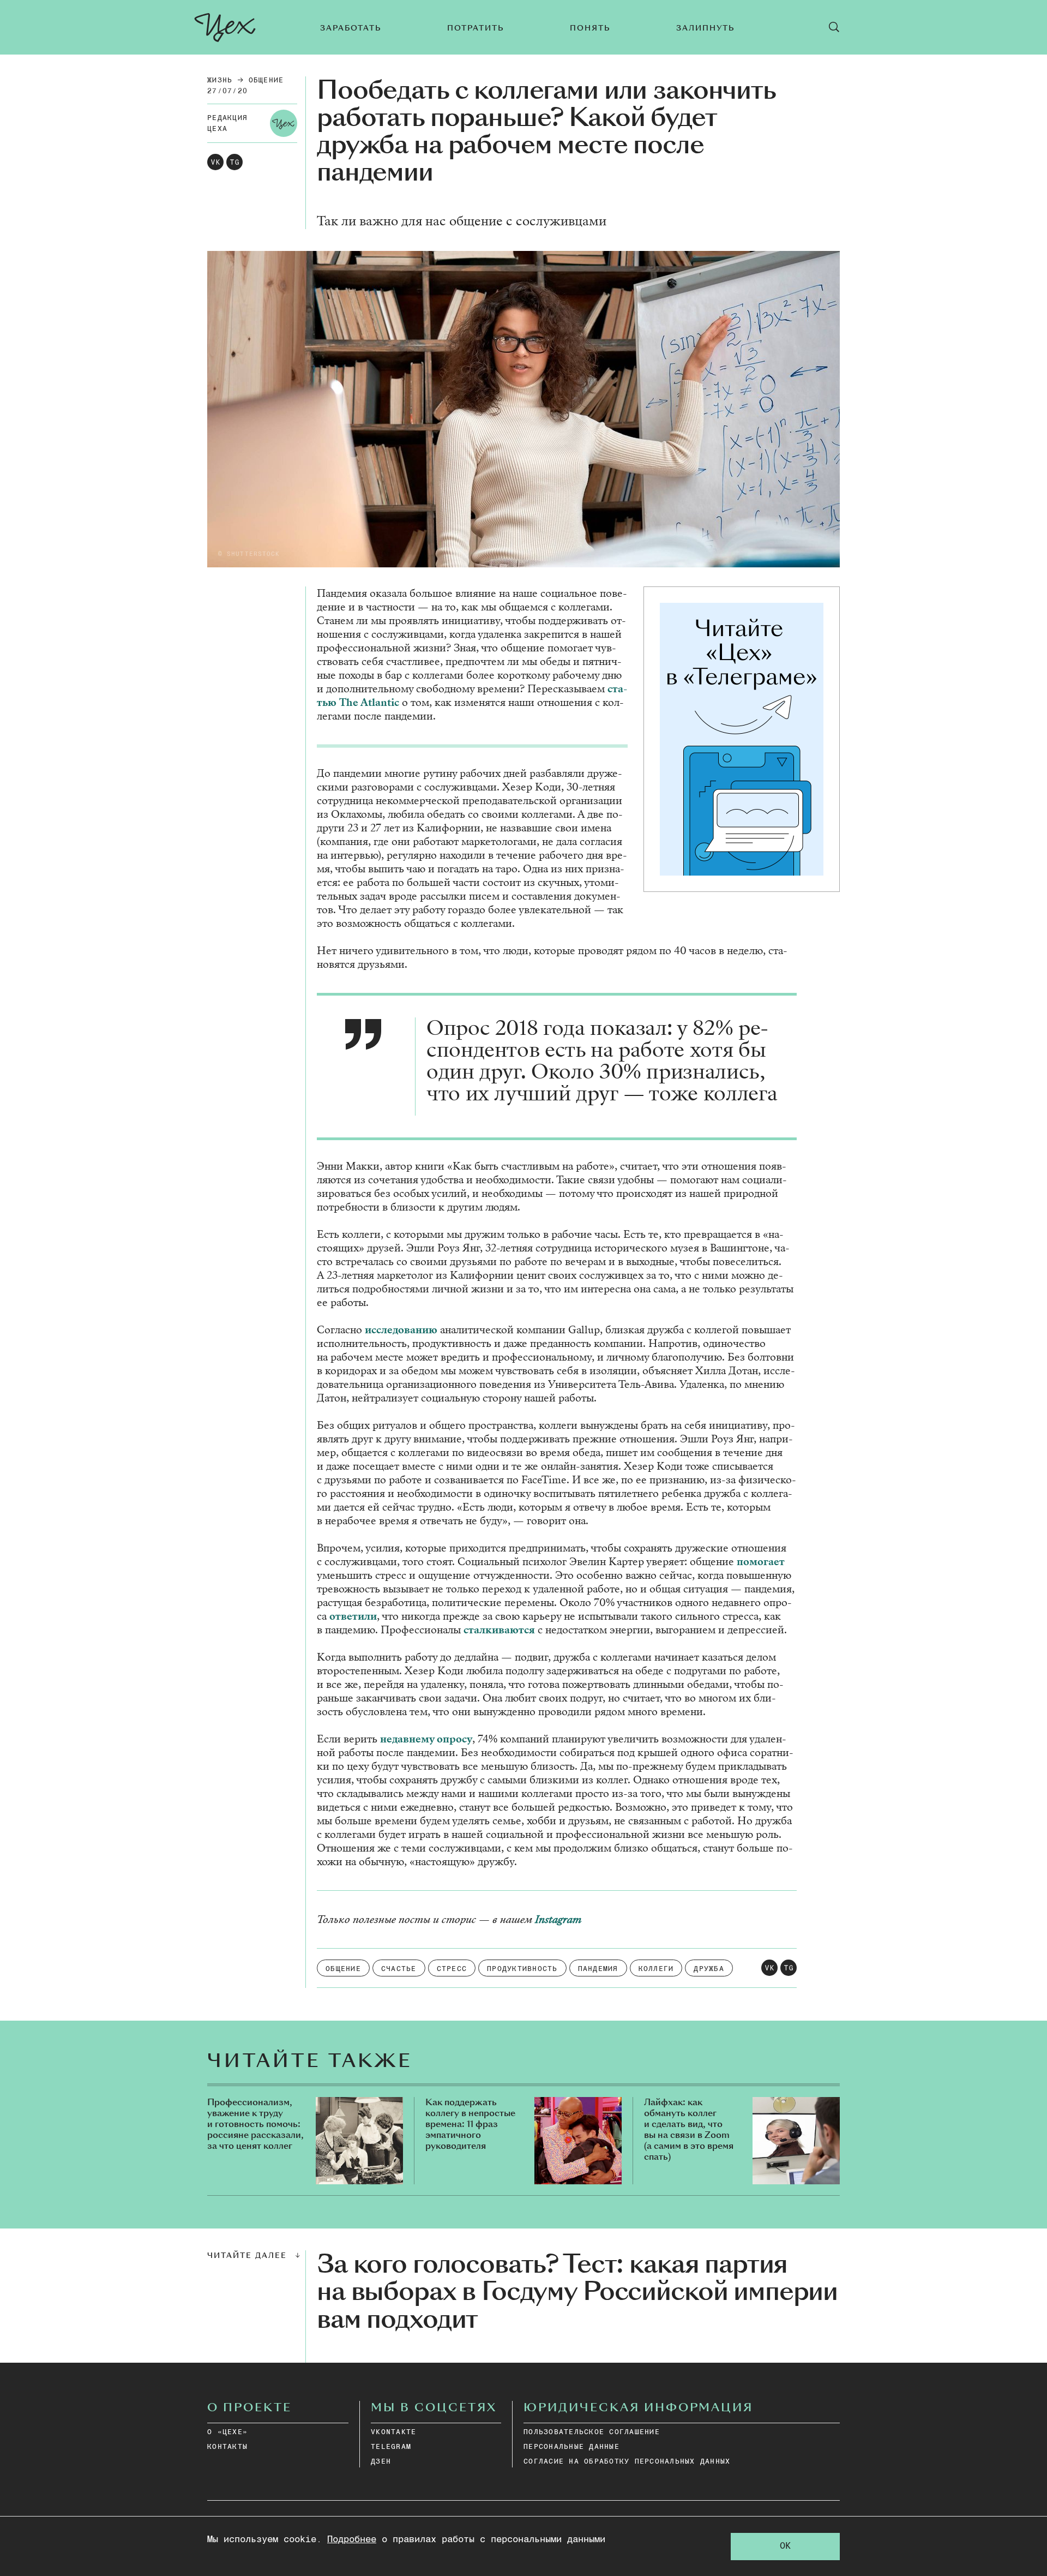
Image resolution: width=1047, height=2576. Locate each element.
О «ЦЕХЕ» (227, 2432)
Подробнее (352, 2540)
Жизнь (220, 80)
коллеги (656, 1969)
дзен (381, 2462)
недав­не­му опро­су (426, 1739)
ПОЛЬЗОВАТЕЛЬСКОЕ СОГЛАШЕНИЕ (592, 2432)
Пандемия (598, 1969)
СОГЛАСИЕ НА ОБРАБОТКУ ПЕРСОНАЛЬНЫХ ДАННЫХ (627, 2462)
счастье (399, 1969)
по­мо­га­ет (761, 1562)
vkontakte (393, 2432)
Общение (266, 80)
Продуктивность (522, 1969)
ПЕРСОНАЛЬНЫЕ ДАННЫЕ (571, 2447)
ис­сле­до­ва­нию (401, 1330)
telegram (391, 2447)
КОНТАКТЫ (227, 2447)
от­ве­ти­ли (353, 1616)
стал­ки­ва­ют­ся (499, 1630)
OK (785, 2546)
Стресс (452, 1969)
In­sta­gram (558, 1919)
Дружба (709, 1969)
